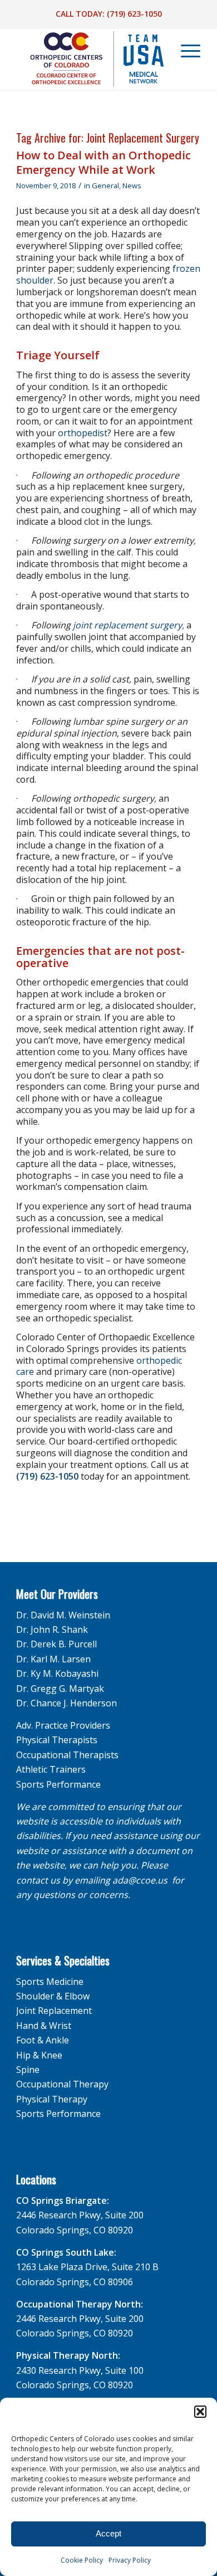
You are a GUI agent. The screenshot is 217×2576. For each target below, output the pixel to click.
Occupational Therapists (67, 1755)
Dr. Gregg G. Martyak (60, 1689)
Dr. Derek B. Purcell (56, 1644)
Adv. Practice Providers (63, 1725)
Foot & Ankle (43, 2040)
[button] (200, 2412)
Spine (28, 2070)
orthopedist (82, 433)
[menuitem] (185, 51)
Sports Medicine (50, 1982)
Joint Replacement (54, 2011)
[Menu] (185, 51)
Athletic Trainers (51, 1769)
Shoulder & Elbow (53, 1996)
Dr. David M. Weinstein (63, 1615)
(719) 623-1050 (134, 14)
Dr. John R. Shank (52, 1629)
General (105, 186)
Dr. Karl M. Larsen (53, 1659)
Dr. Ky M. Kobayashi (57, 1674)
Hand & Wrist (44, 2026)
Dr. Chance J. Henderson (66, 1703)
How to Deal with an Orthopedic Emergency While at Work (103, 162)
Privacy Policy (130, 2560)
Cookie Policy (82, 2560)
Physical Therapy (52, 2099)
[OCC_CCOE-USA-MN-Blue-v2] (90, 59)
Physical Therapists (57, 1740)
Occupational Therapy (62, 2084)
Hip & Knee (39, 2055)
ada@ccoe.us (140, 1880)
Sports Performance (58, 1784)
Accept (108, 2533)
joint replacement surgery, (129, 625)
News (132, 186)
